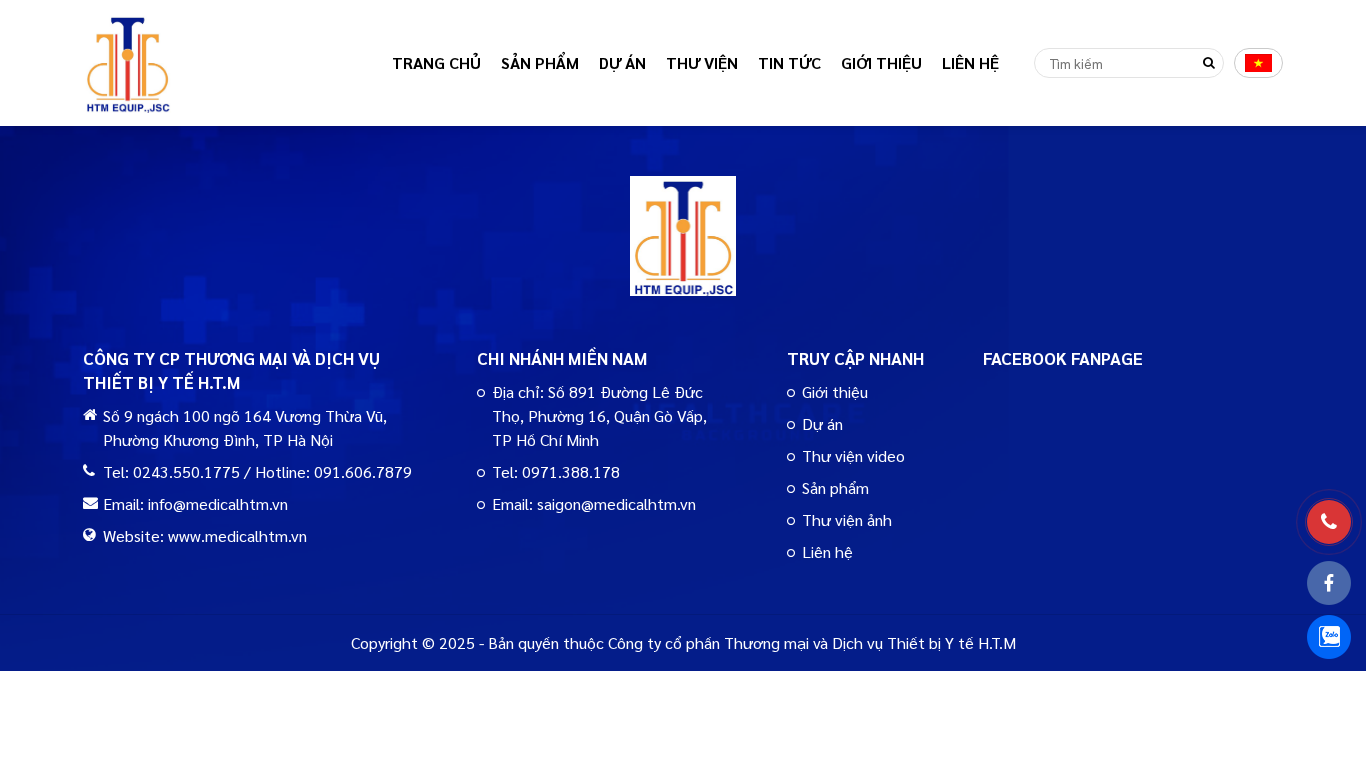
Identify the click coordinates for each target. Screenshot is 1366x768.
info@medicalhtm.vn (218, 503)
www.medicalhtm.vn (237, 535)
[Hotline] (1329, 522)
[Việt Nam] (1258, 63)
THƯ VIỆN (702, 62)
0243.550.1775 (186, 471)
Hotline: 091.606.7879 (333, 471)
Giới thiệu (835, 391)
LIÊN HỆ (970, 62)
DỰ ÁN (622, 62)
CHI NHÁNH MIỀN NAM (562, 358)
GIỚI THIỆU (881, 62)
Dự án (822, 423)
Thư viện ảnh (847, 519)
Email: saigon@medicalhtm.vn (594, 503)
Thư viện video (853, 455)
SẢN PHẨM (540, 62)
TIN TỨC (789, 62)
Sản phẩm (835, 487)
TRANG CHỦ (436, 62)
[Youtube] (1329, 637)
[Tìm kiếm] (1209, 63)
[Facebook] (1329, 583)
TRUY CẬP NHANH (855, 358)
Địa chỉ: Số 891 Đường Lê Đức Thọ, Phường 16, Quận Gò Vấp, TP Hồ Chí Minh (599, 415)
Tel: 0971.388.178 (556, 471)
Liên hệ (827, 551)
